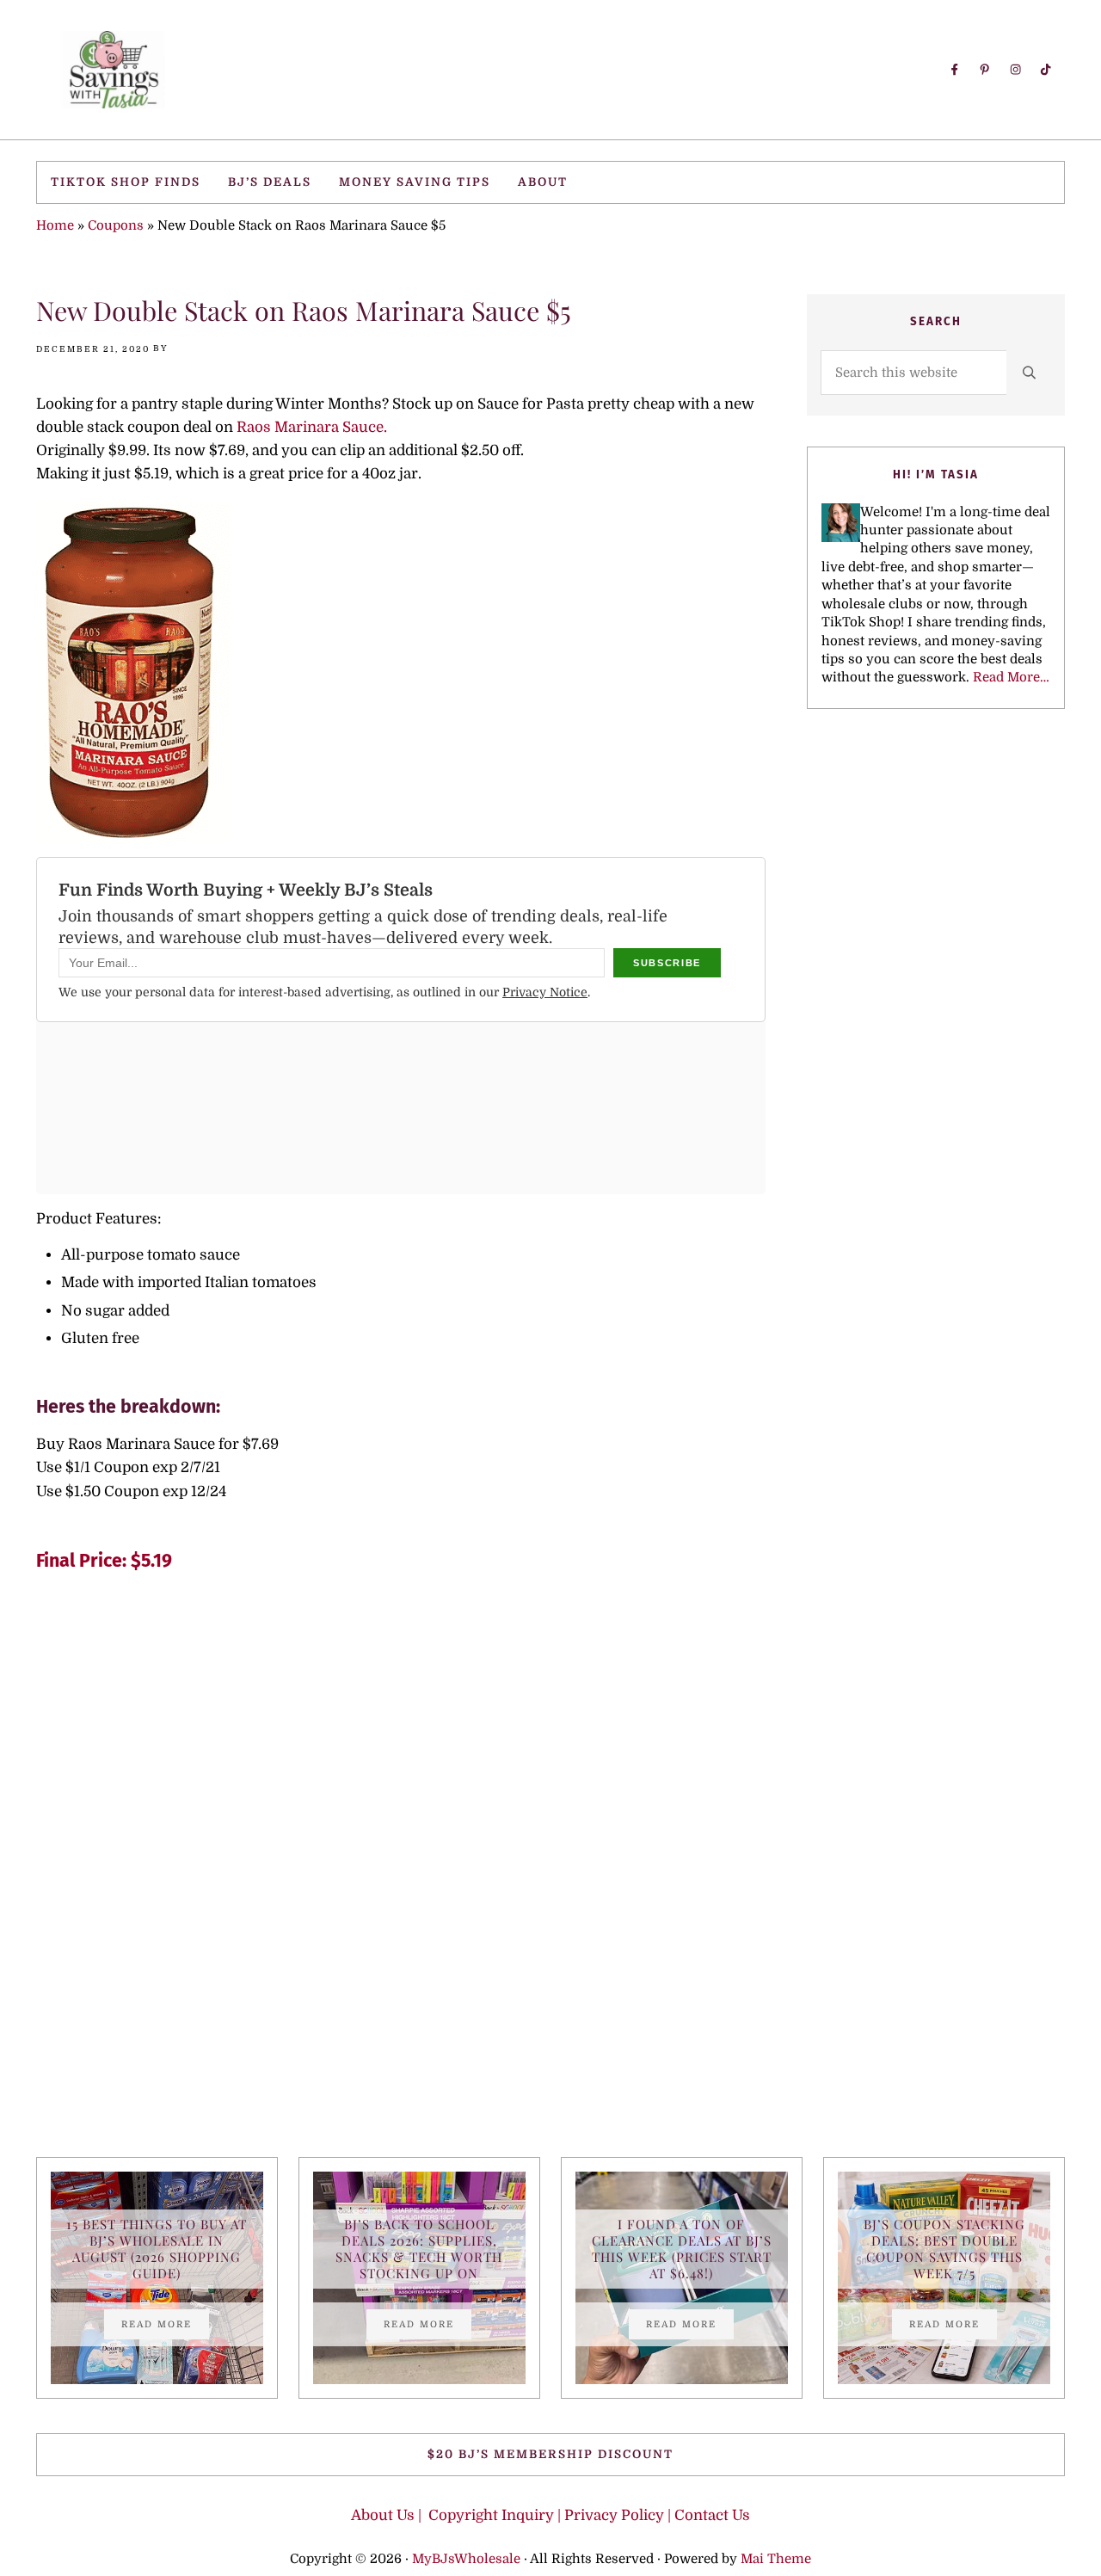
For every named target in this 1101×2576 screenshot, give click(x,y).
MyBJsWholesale (466, 2559)
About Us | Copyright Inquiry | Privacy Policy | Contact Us (550, 2515)
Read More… (1011, 677)
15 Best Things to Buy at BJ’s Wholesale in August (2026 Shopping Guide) (157, 2249)
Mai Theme (776, 2559)
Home (55, 225)
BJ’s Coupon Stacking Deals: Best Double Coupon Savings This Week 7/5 (944, 2249)
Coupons (116, 225)
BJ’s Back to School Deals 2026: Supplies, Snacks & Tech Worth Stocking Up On (419, 2249)
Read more (165, 2326)
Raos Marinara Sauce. (310, 427)
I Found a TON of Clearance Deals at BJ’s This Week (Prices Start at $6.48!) (682, 2249)
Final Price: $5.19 (104, 1561)
